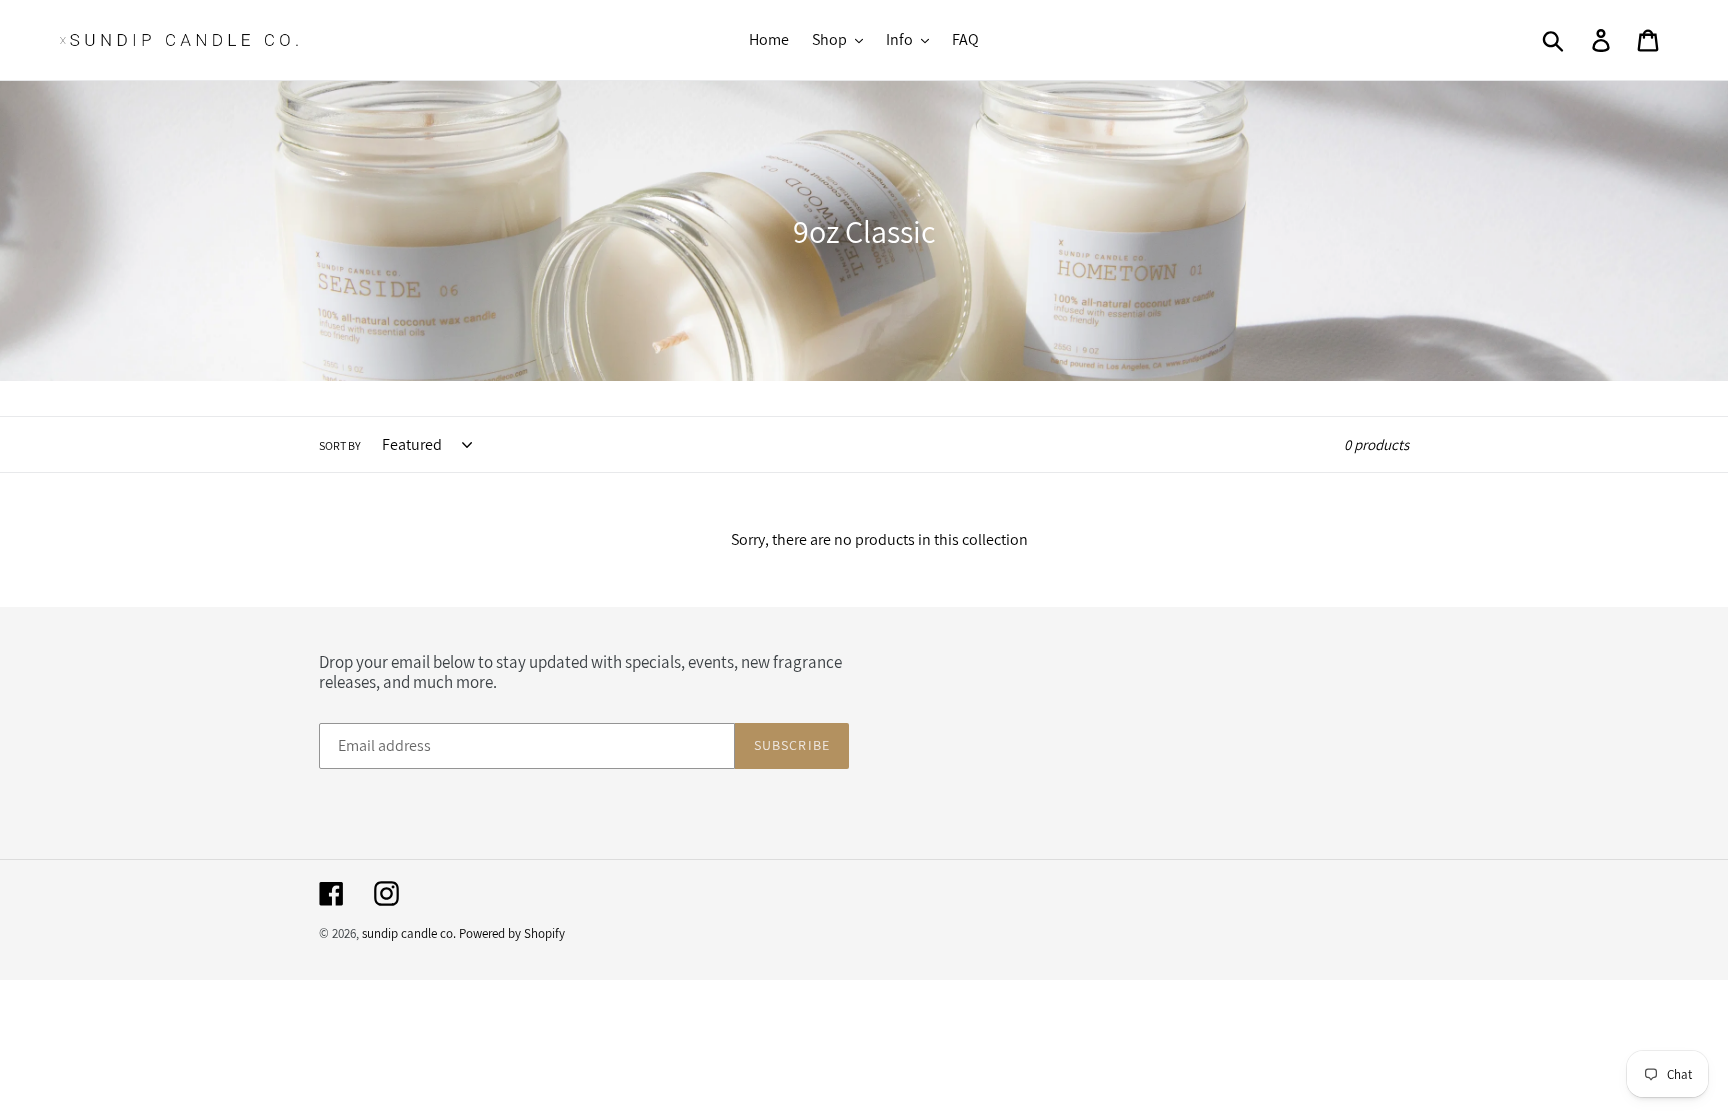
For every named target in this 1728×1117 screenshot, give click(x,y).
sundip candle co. (409, 933)
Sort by (340, 445)
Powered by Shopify (512, 933)
